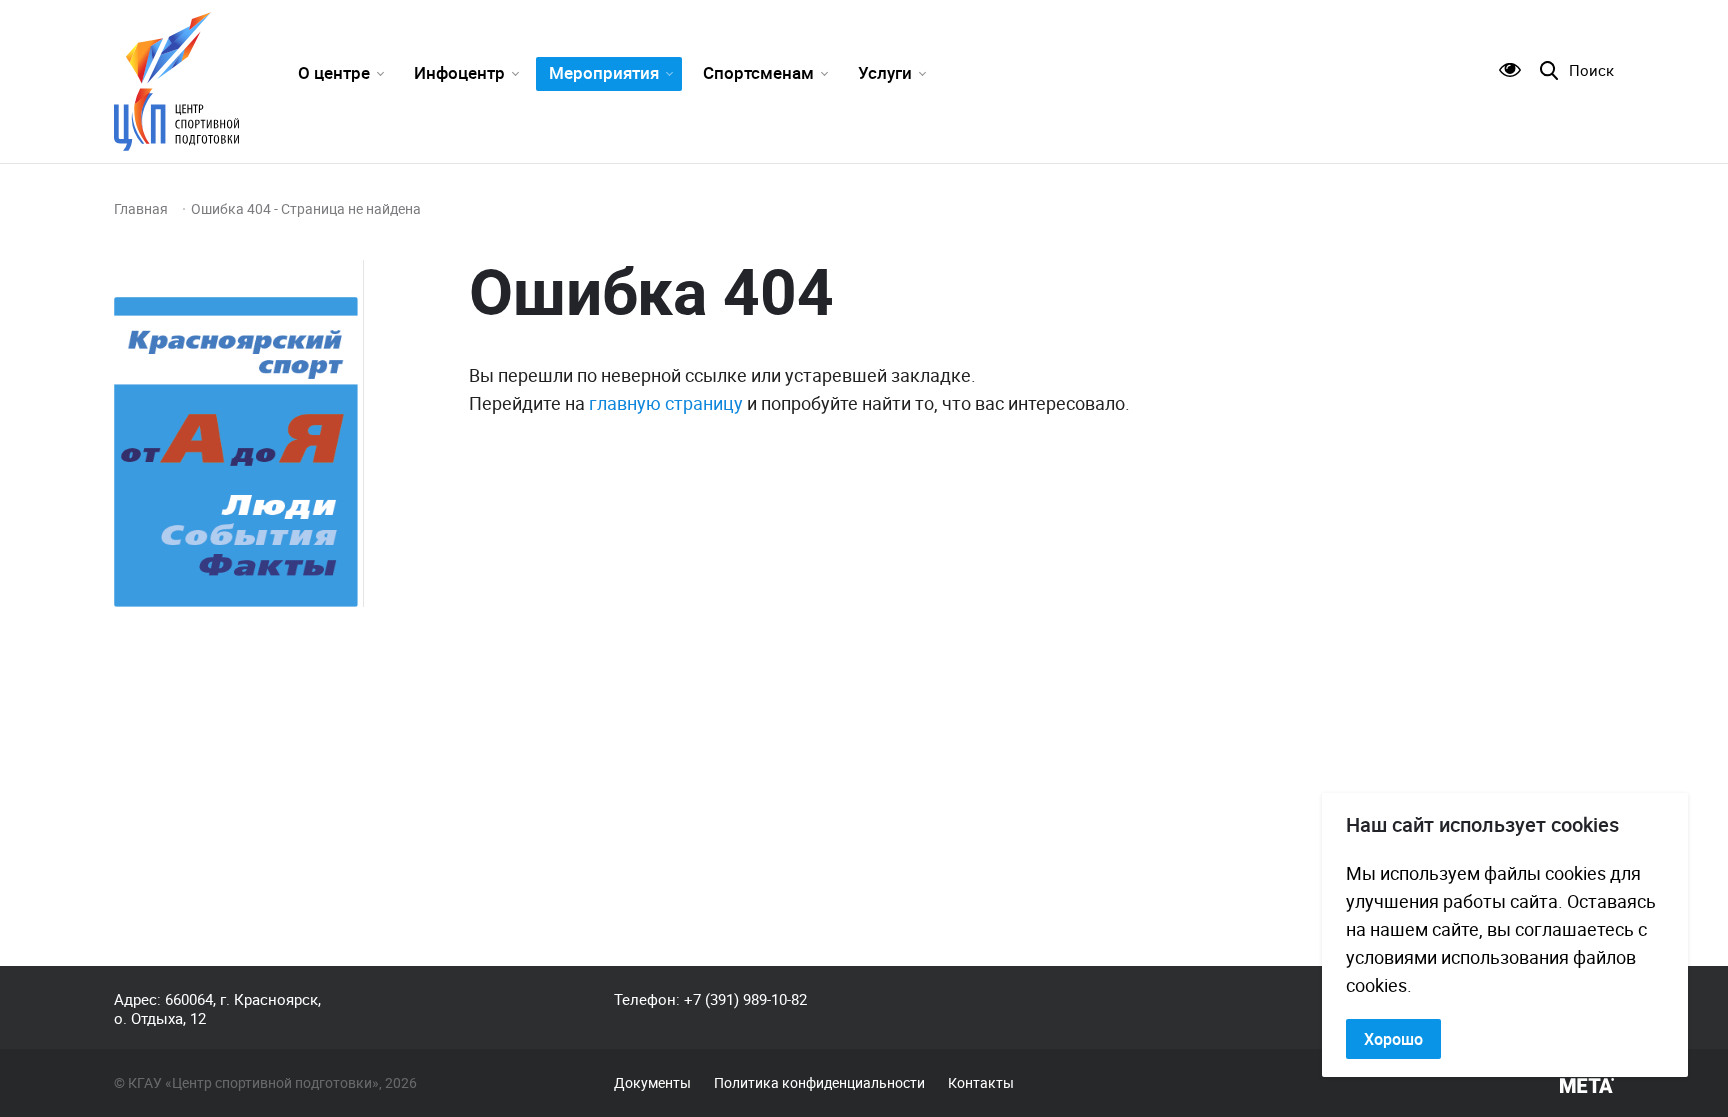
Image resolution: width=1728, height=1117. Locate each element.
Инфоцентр (459, 72)
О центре (334, 72)
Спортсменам (758, 72)
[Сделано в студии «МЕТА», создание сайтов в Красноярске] (1587, 1086)
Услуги (885, 72)
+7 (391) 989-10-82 (745, 999)
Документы (652, 1083)
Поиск (1591, 70)
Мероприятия (604, 72)
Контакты (981, 1083)
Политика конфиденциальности (819, 1083)
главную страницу (666, 403)
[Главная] (176, 81)
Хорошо (1393, 1039)
